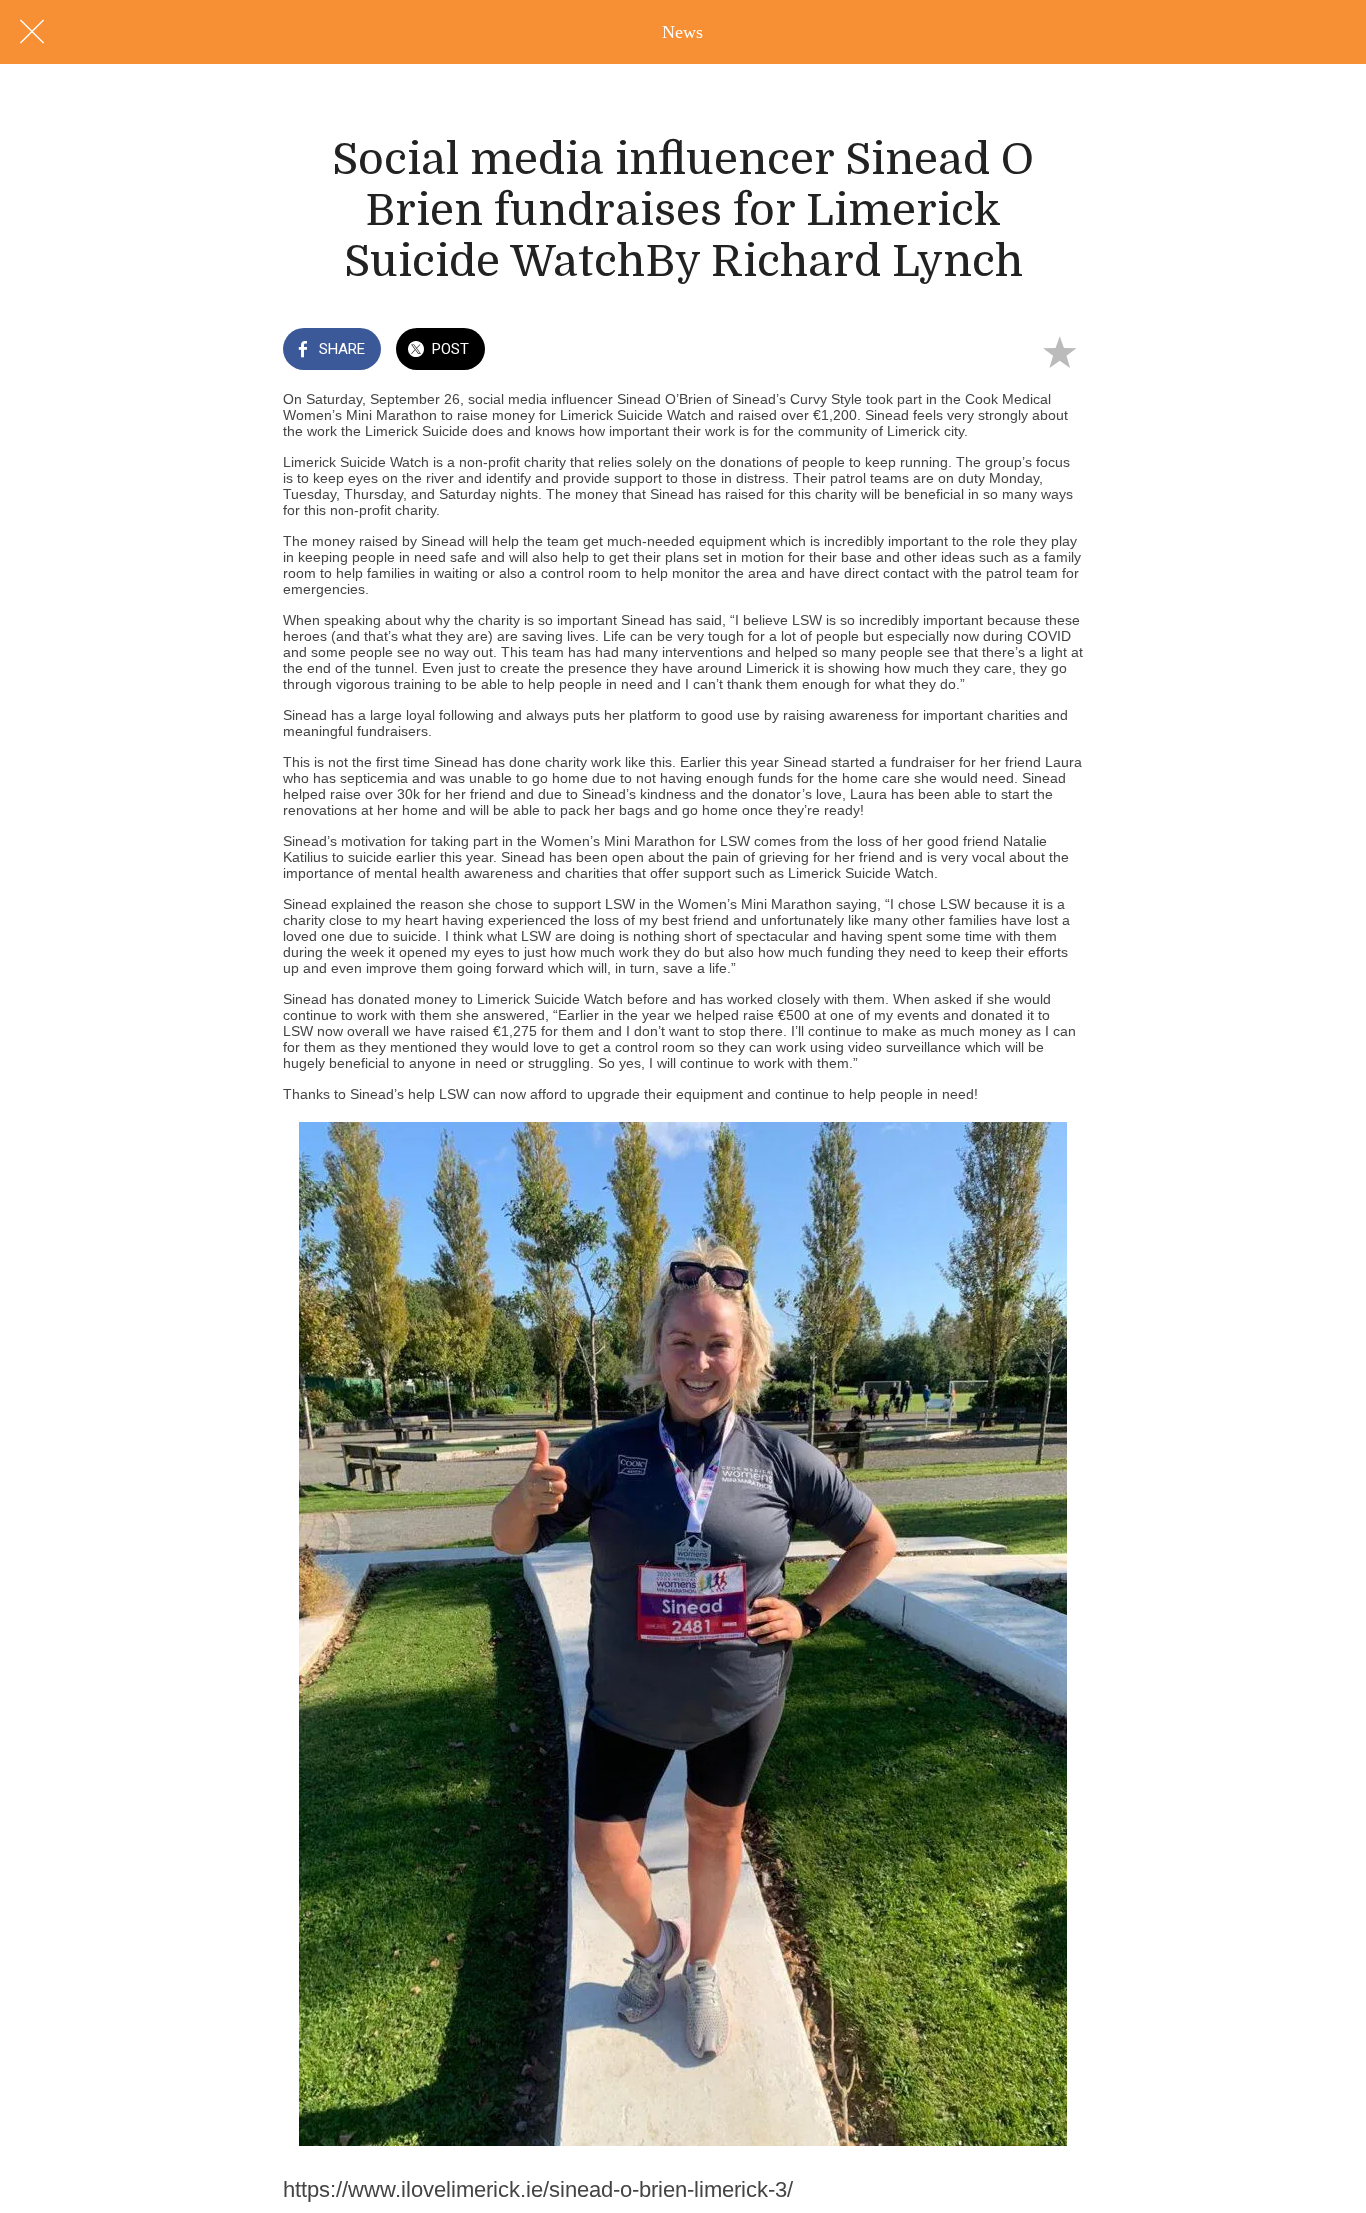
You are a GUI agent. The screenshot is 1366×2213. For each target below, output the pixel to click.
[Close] (32, 32)
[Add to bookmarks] (1059, 351)
